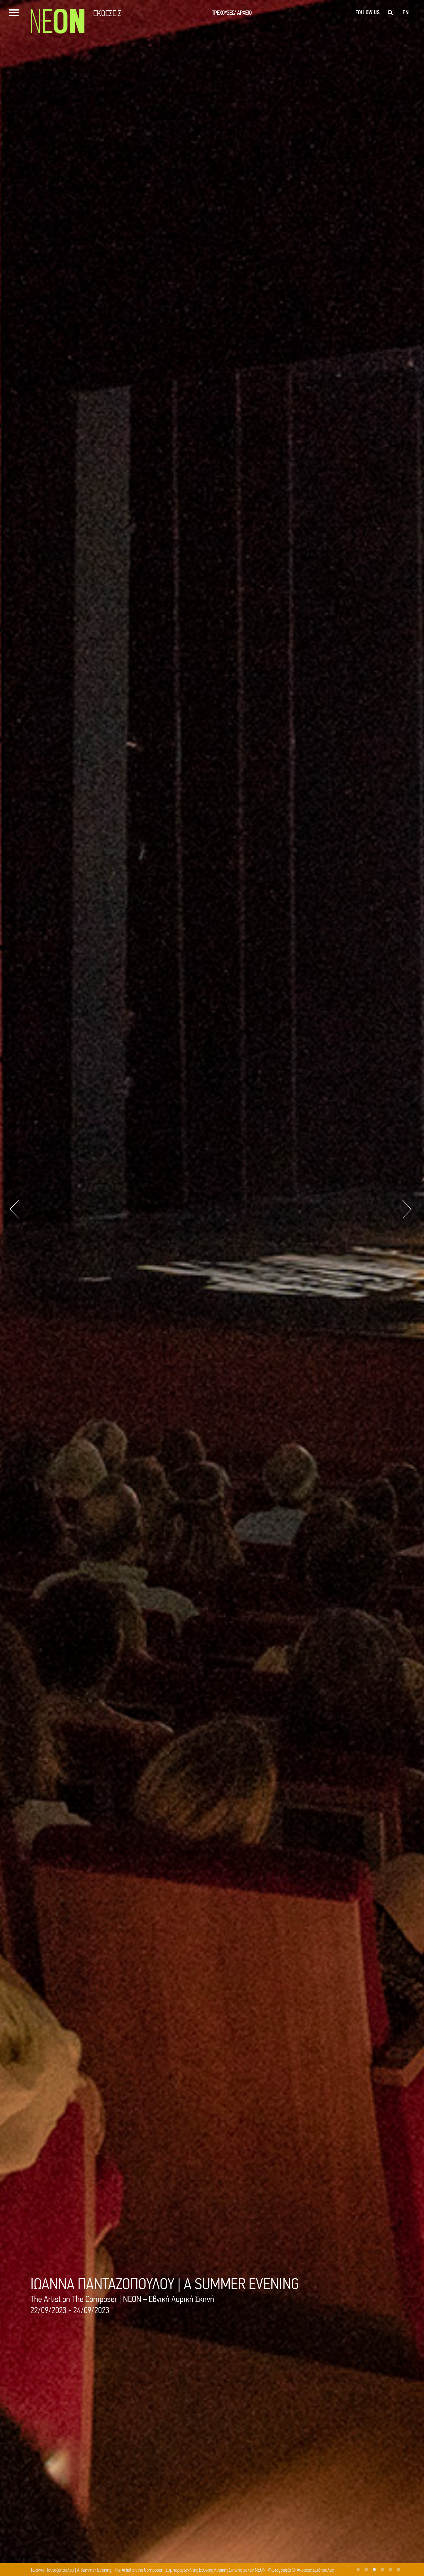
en (406, 12)
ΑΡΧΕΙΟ (244, 13)
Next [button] (407, 1209)
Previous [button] (14, 1209)
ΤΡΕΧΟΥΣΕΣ (224, 13)
